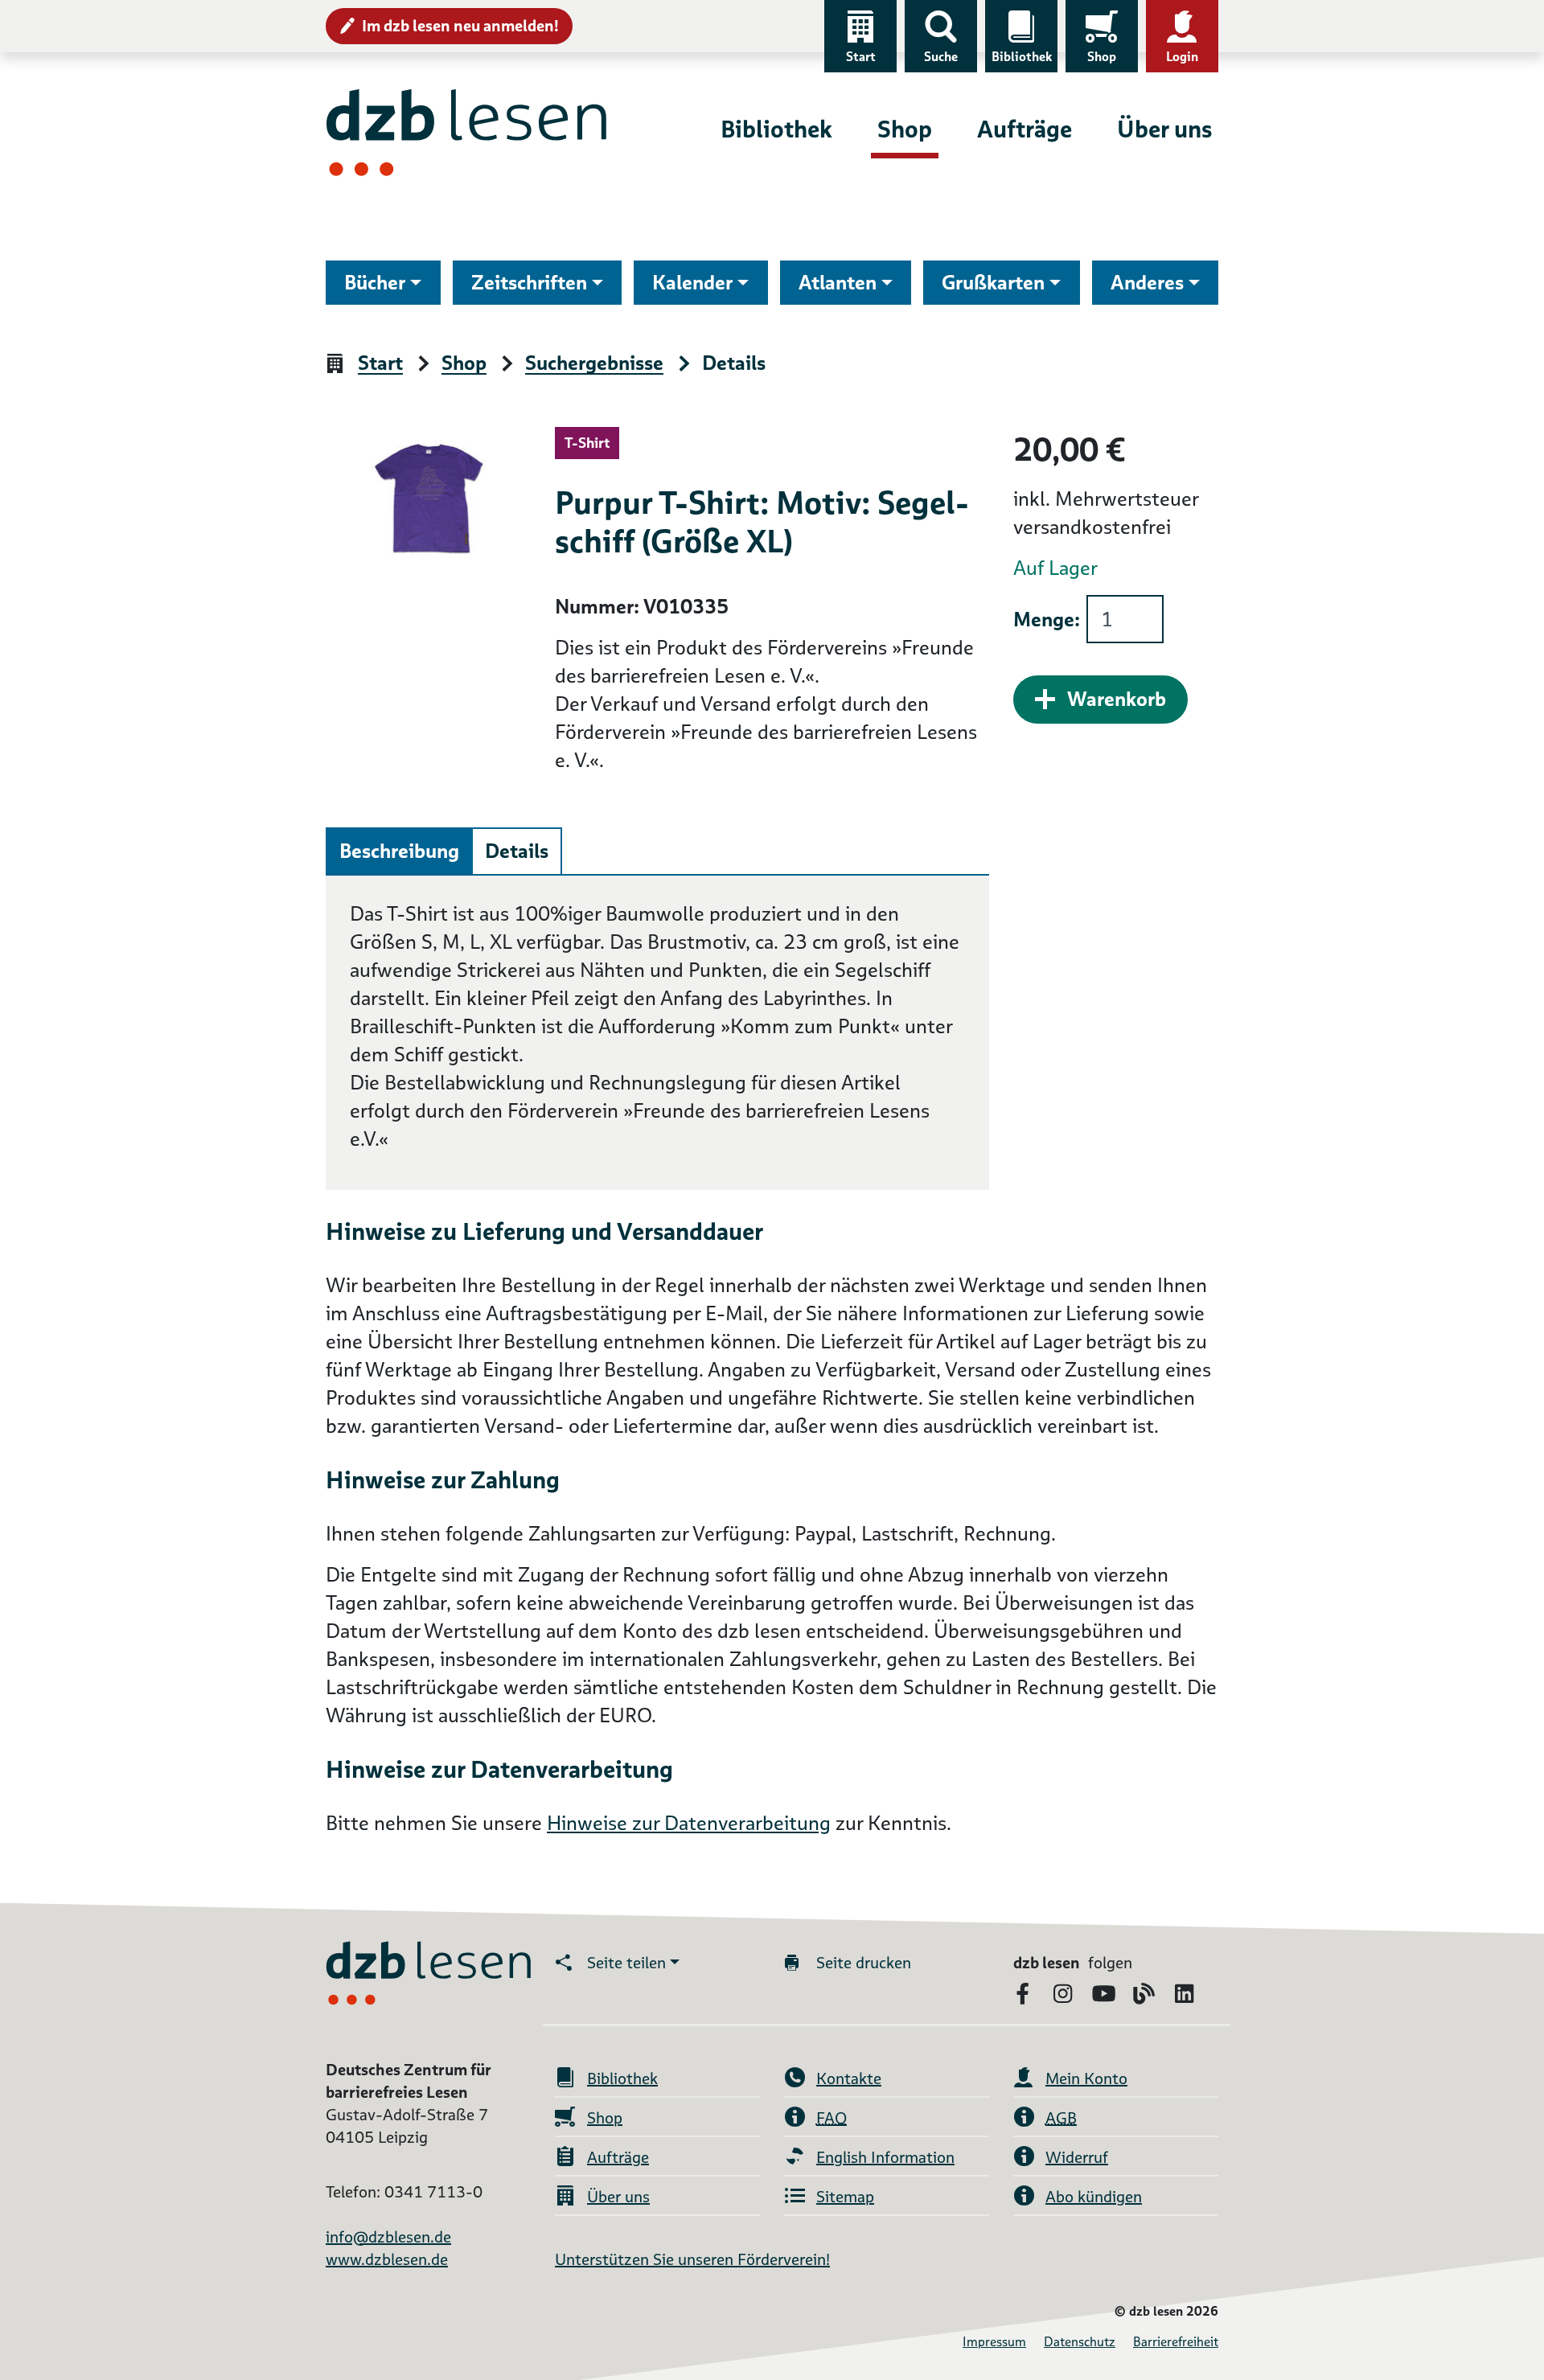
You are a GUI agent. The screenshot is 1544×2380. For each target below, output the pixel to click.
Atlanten (838, 283)
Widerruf (1077, 2157)
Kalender (692, 283)
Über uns (1164, 129)
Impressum (994, 2342)
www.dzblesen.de (387, 2259)
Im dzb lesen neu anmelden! (460, 26)
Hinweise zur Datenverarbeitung (689, 1823)
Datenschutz (1080, 2342)
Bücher (375, 283)
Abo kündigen (1094, 2197)
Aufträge (1025, 129)
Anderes (1147, 283)
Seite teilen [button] (626, 1963)
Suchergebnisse (594, 364)
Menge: (1047, 620)
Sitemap (845, 2197)
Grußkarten (993, 283)
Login (1182, 57)
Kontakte (849, 2078)
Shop (1102, 57)
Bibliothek (1022, 57)
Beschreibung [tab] (399, 851)
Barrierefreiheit (1176, 2342)
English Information (885, 2157)
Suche (941, 57)
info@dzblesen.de (388, 2237)
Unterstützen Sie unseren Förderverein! (692, 2259)
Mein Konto (1086, 2078)
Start (861, 57)
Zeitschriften (529, 283)
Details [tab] (517, 851)
